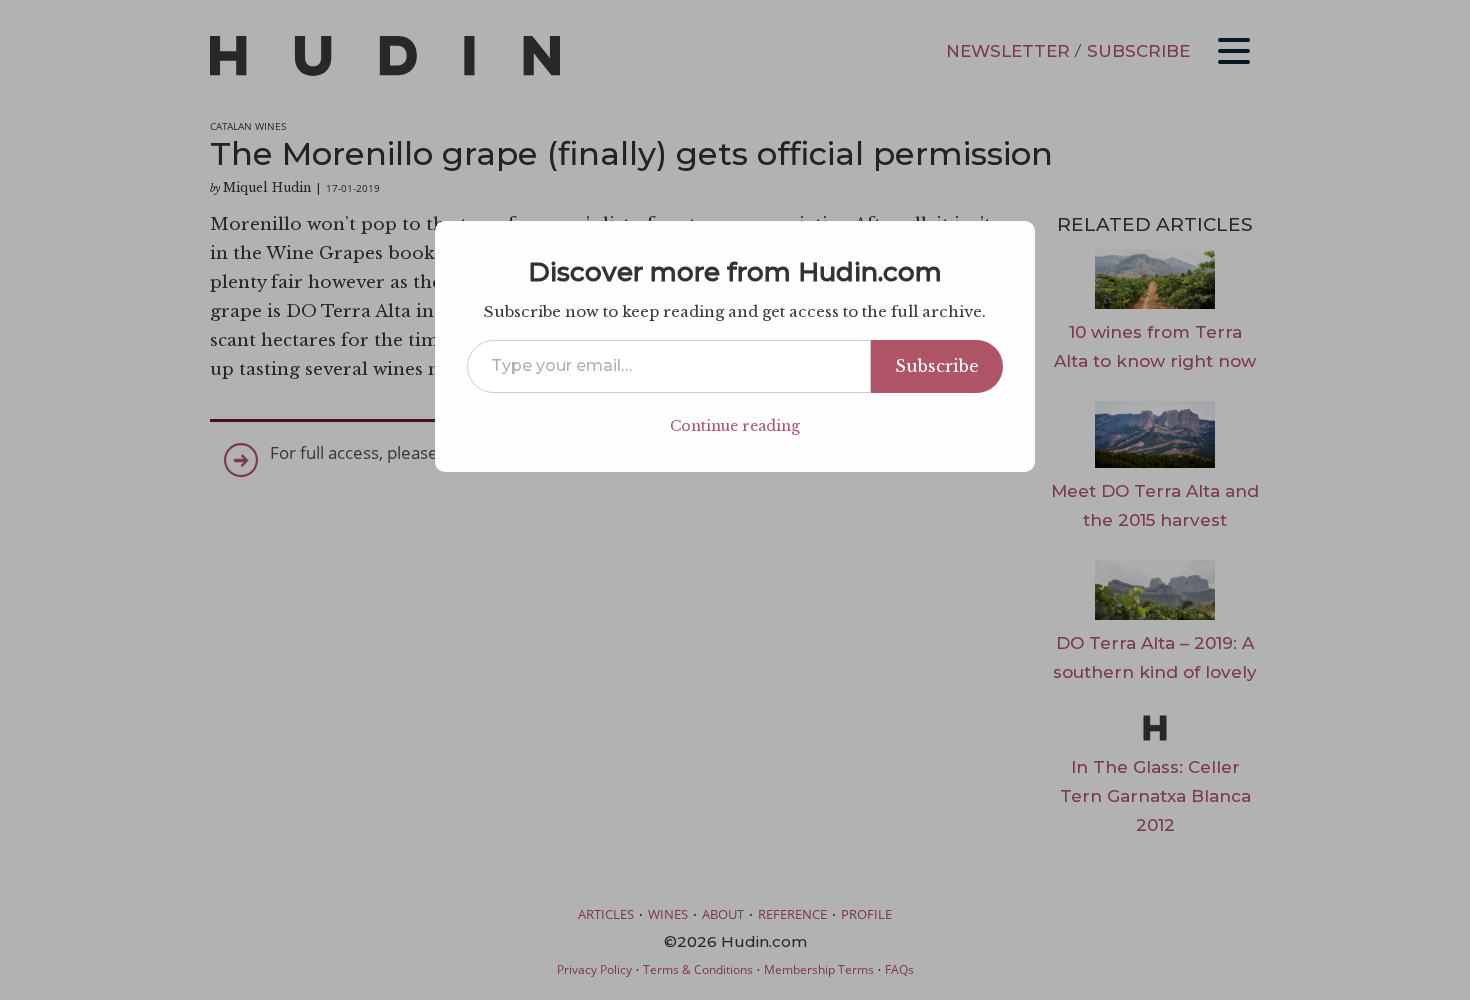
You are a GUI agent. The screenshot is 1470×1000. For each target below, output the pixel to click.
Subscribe (937, 366)
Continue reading (735, 426)
